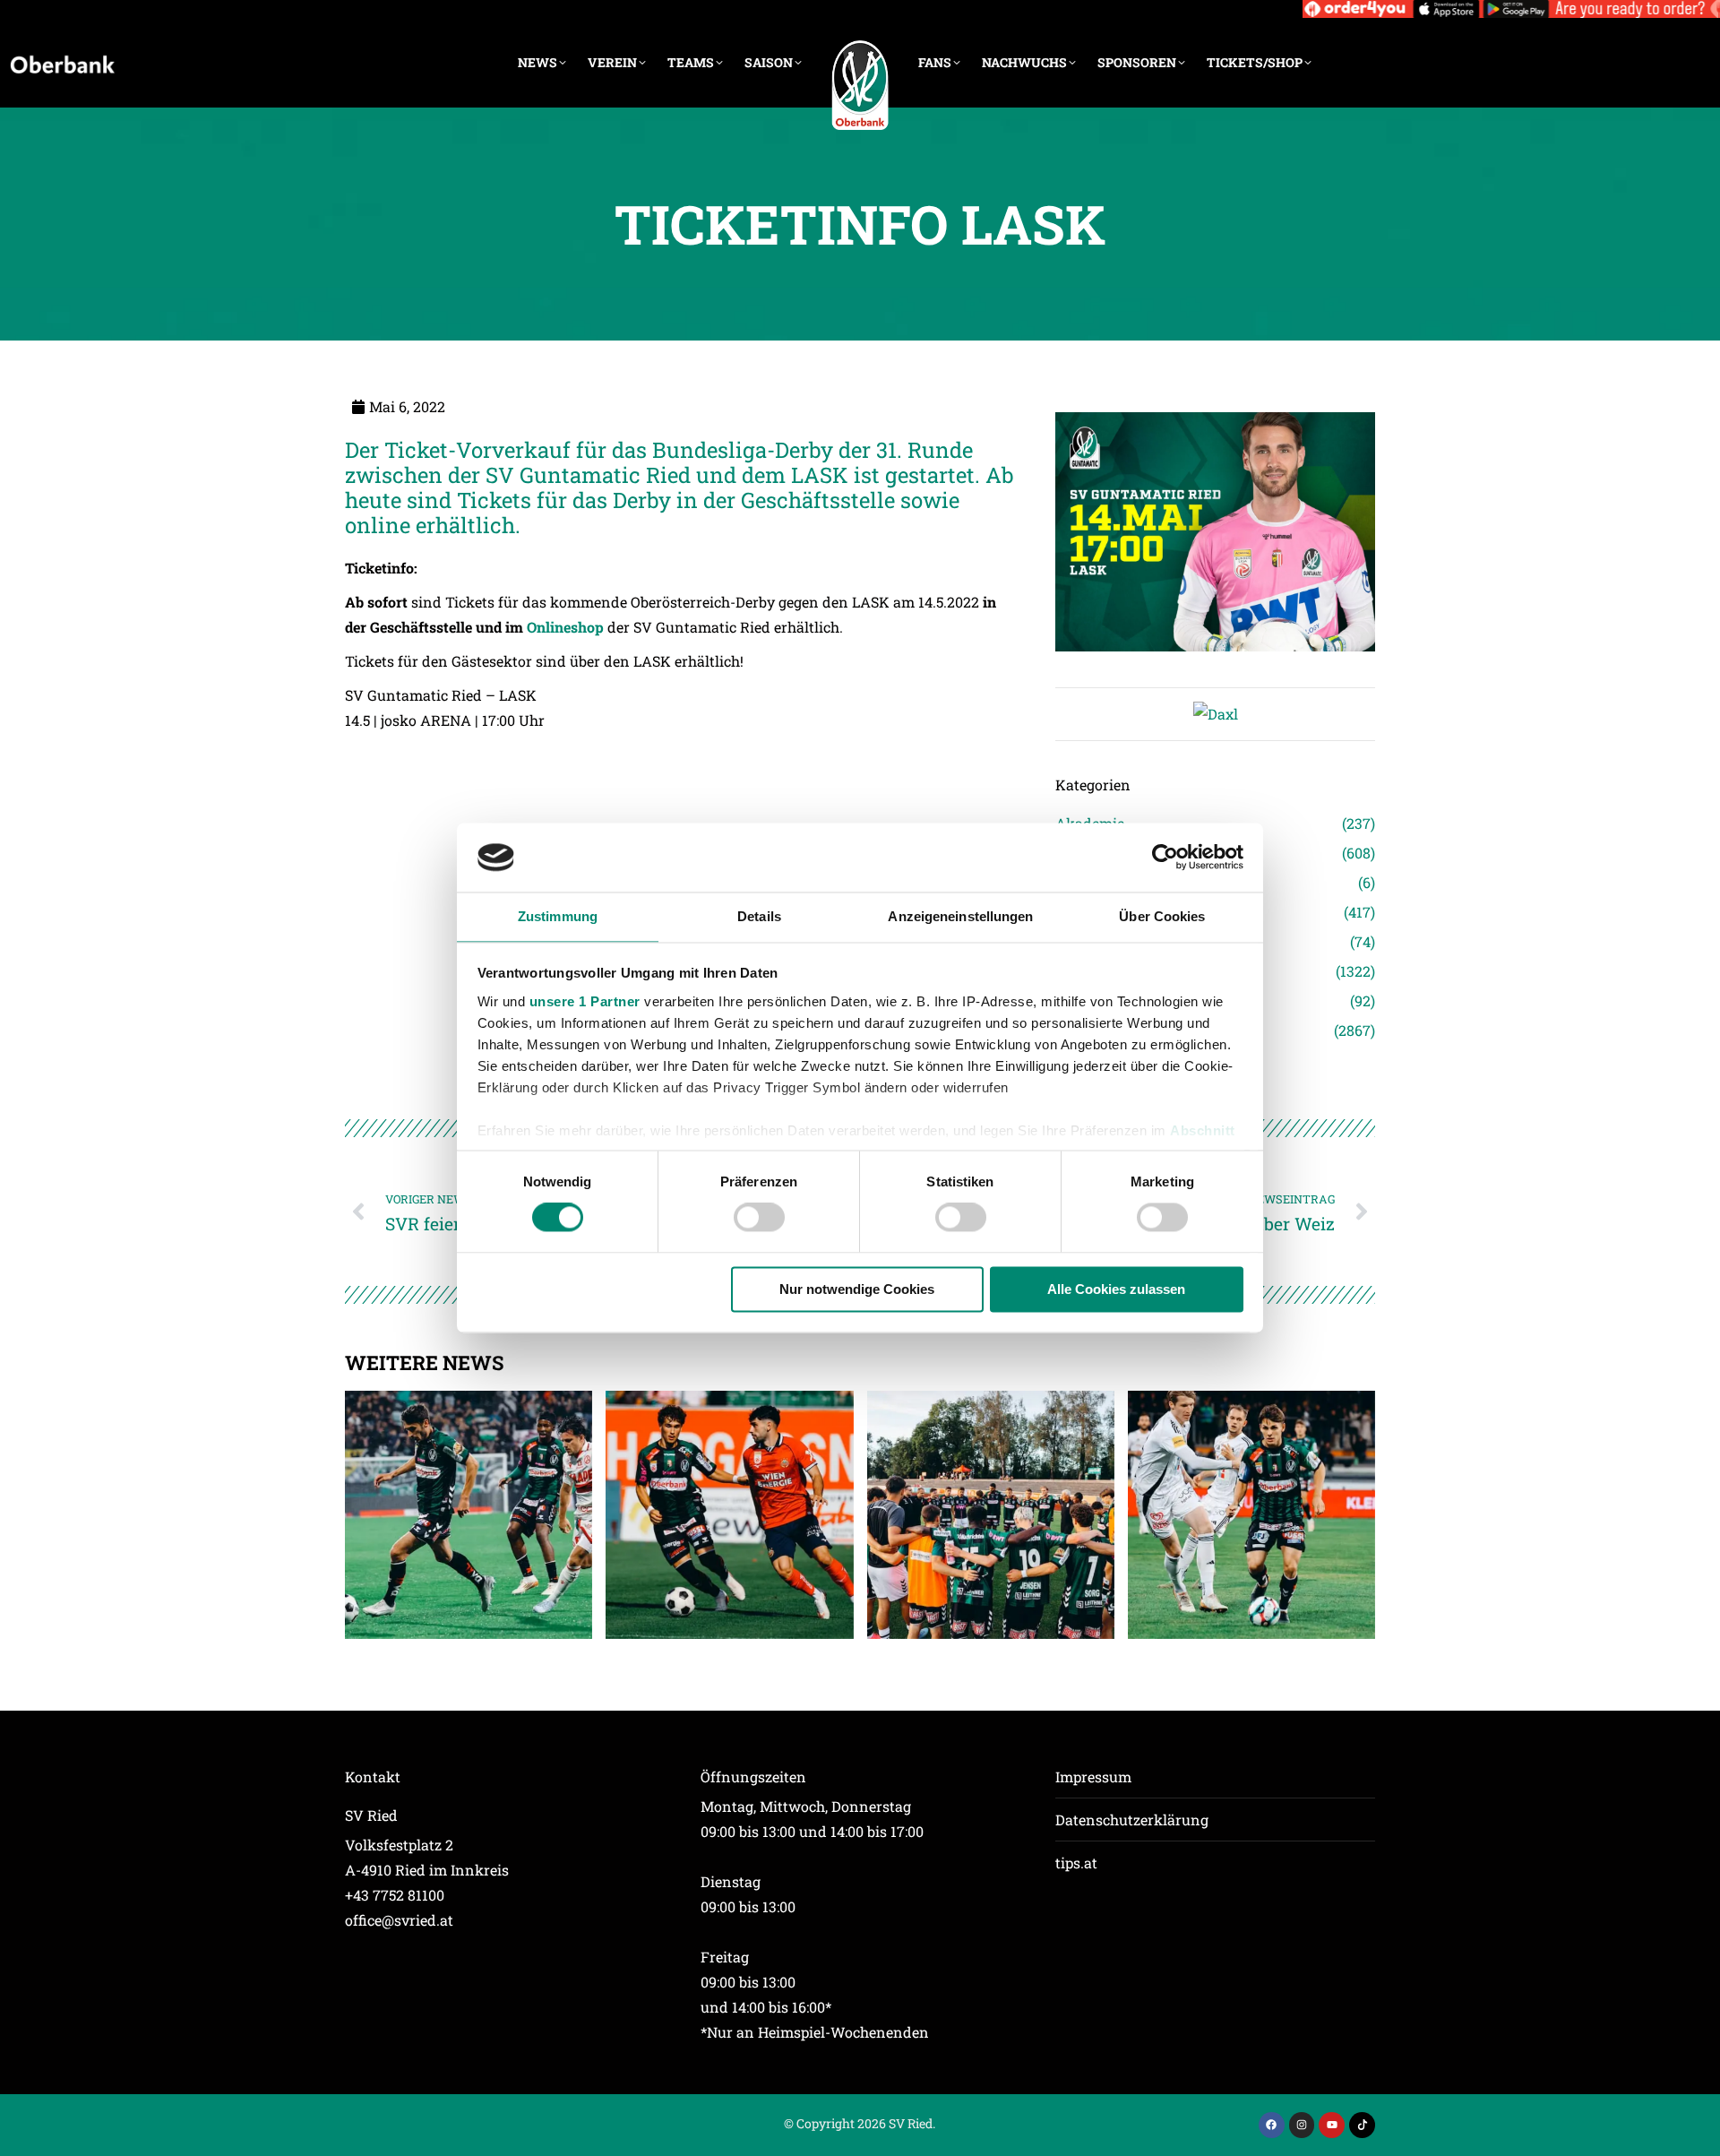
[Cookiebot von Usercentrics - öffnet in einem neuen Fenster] (1165, 858)
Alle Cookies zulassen (1116, 1289)
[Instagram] (1302, 2125)
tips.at (1076, 1863)
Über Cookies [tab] (1162, 916)
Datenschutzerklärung (1132, 1820)
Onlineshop (565, 627)
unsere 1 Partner (585, 1001)
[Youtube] (1332, 2125)
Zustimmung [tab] (558, 916)
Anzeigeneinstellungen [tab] (960, 916)
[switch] (759, 1218)
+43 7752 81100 (395, 1895)
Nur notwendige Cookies (857, 1289)
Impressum (1093, 1777)
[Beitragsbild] (469, 1514)
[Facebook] (1272, 2125)
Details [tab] (759, 916)
